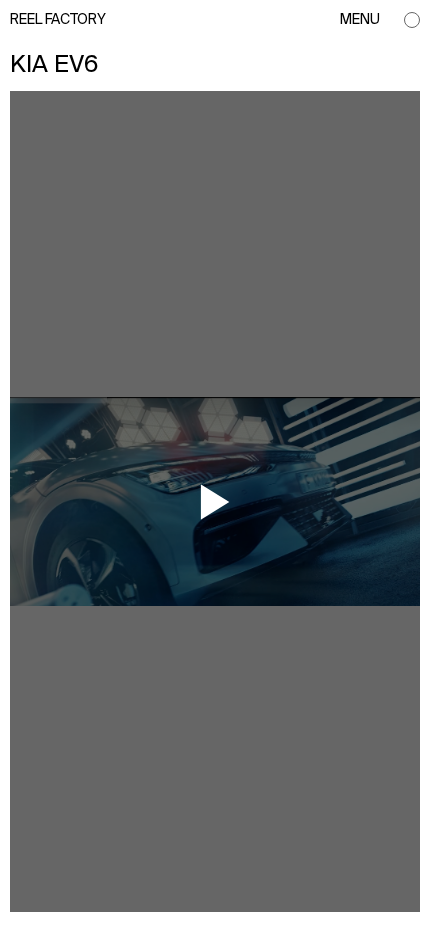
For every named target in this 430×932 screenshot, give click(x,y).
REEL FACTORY (58, 20)
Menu (360, 20)
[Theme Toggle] (412, 20)
